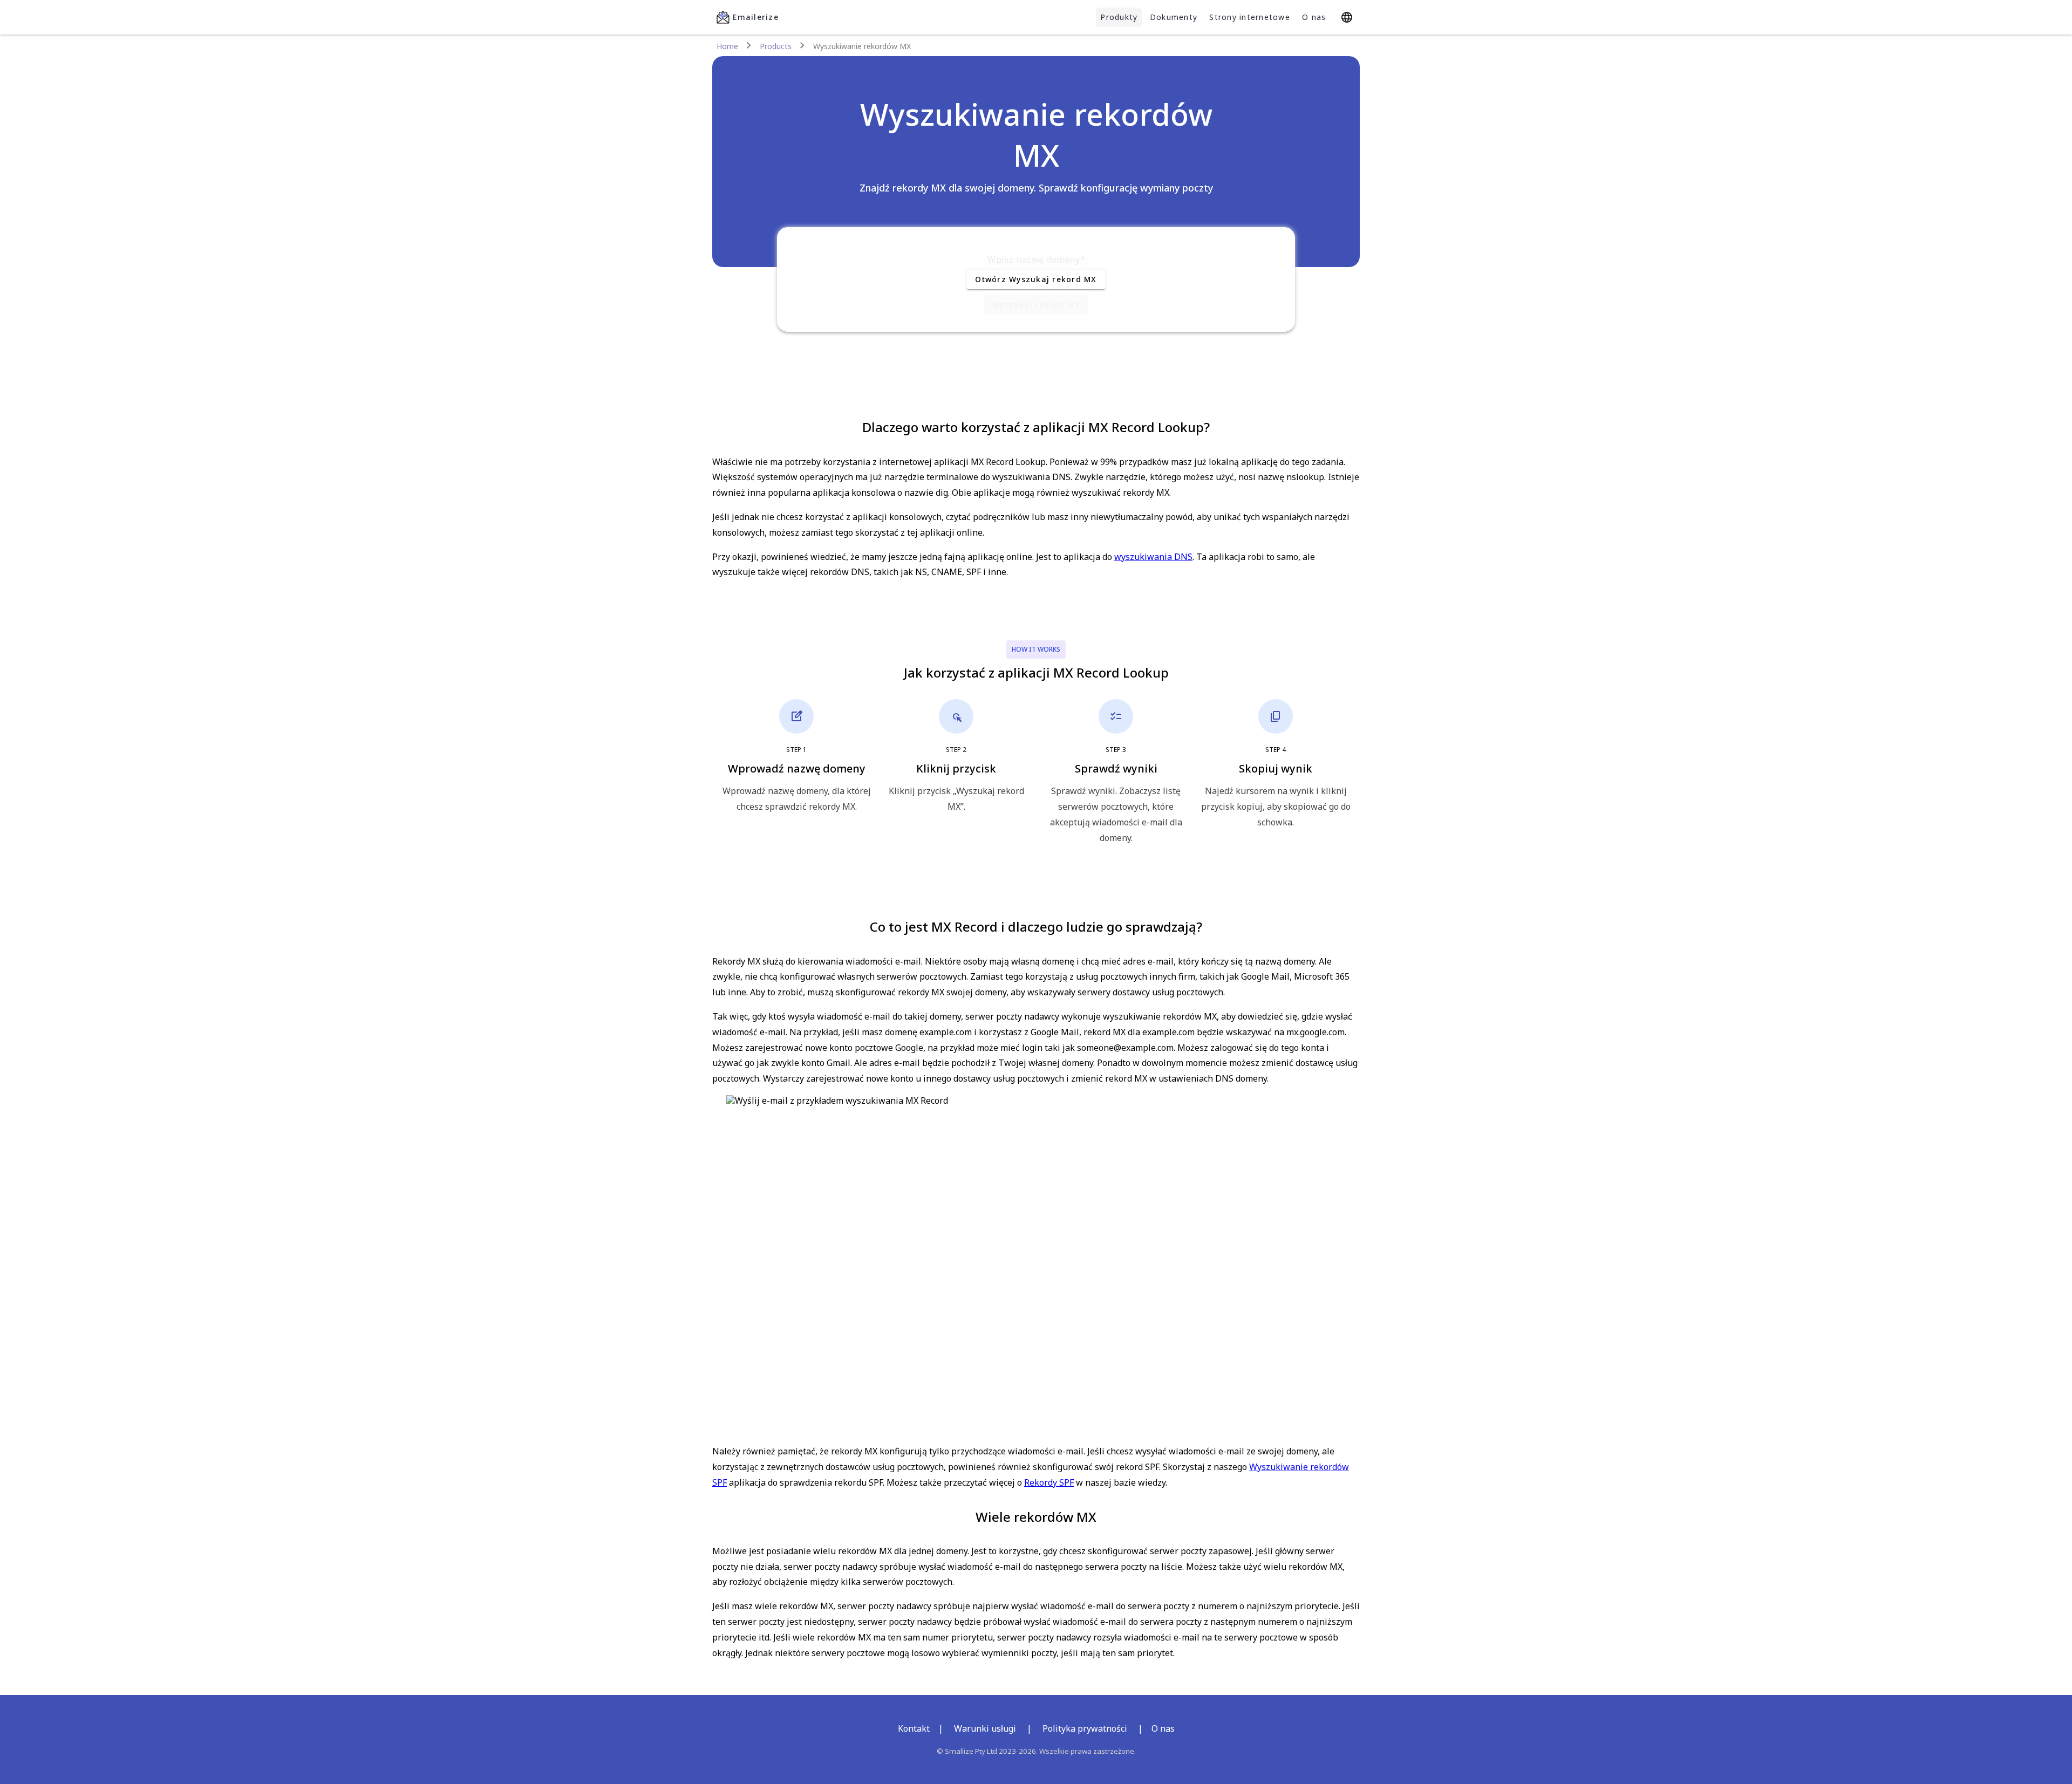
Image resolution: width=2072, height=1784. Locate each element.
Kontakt (914, 1728)
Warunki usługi (985, 1728)
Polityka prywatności (1085, 1728)
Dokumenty (1174, 17)
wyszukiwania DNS (1153, 557)
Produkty (1119, 17)
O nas (1314, 17)
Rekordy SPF (1049, 1482)
